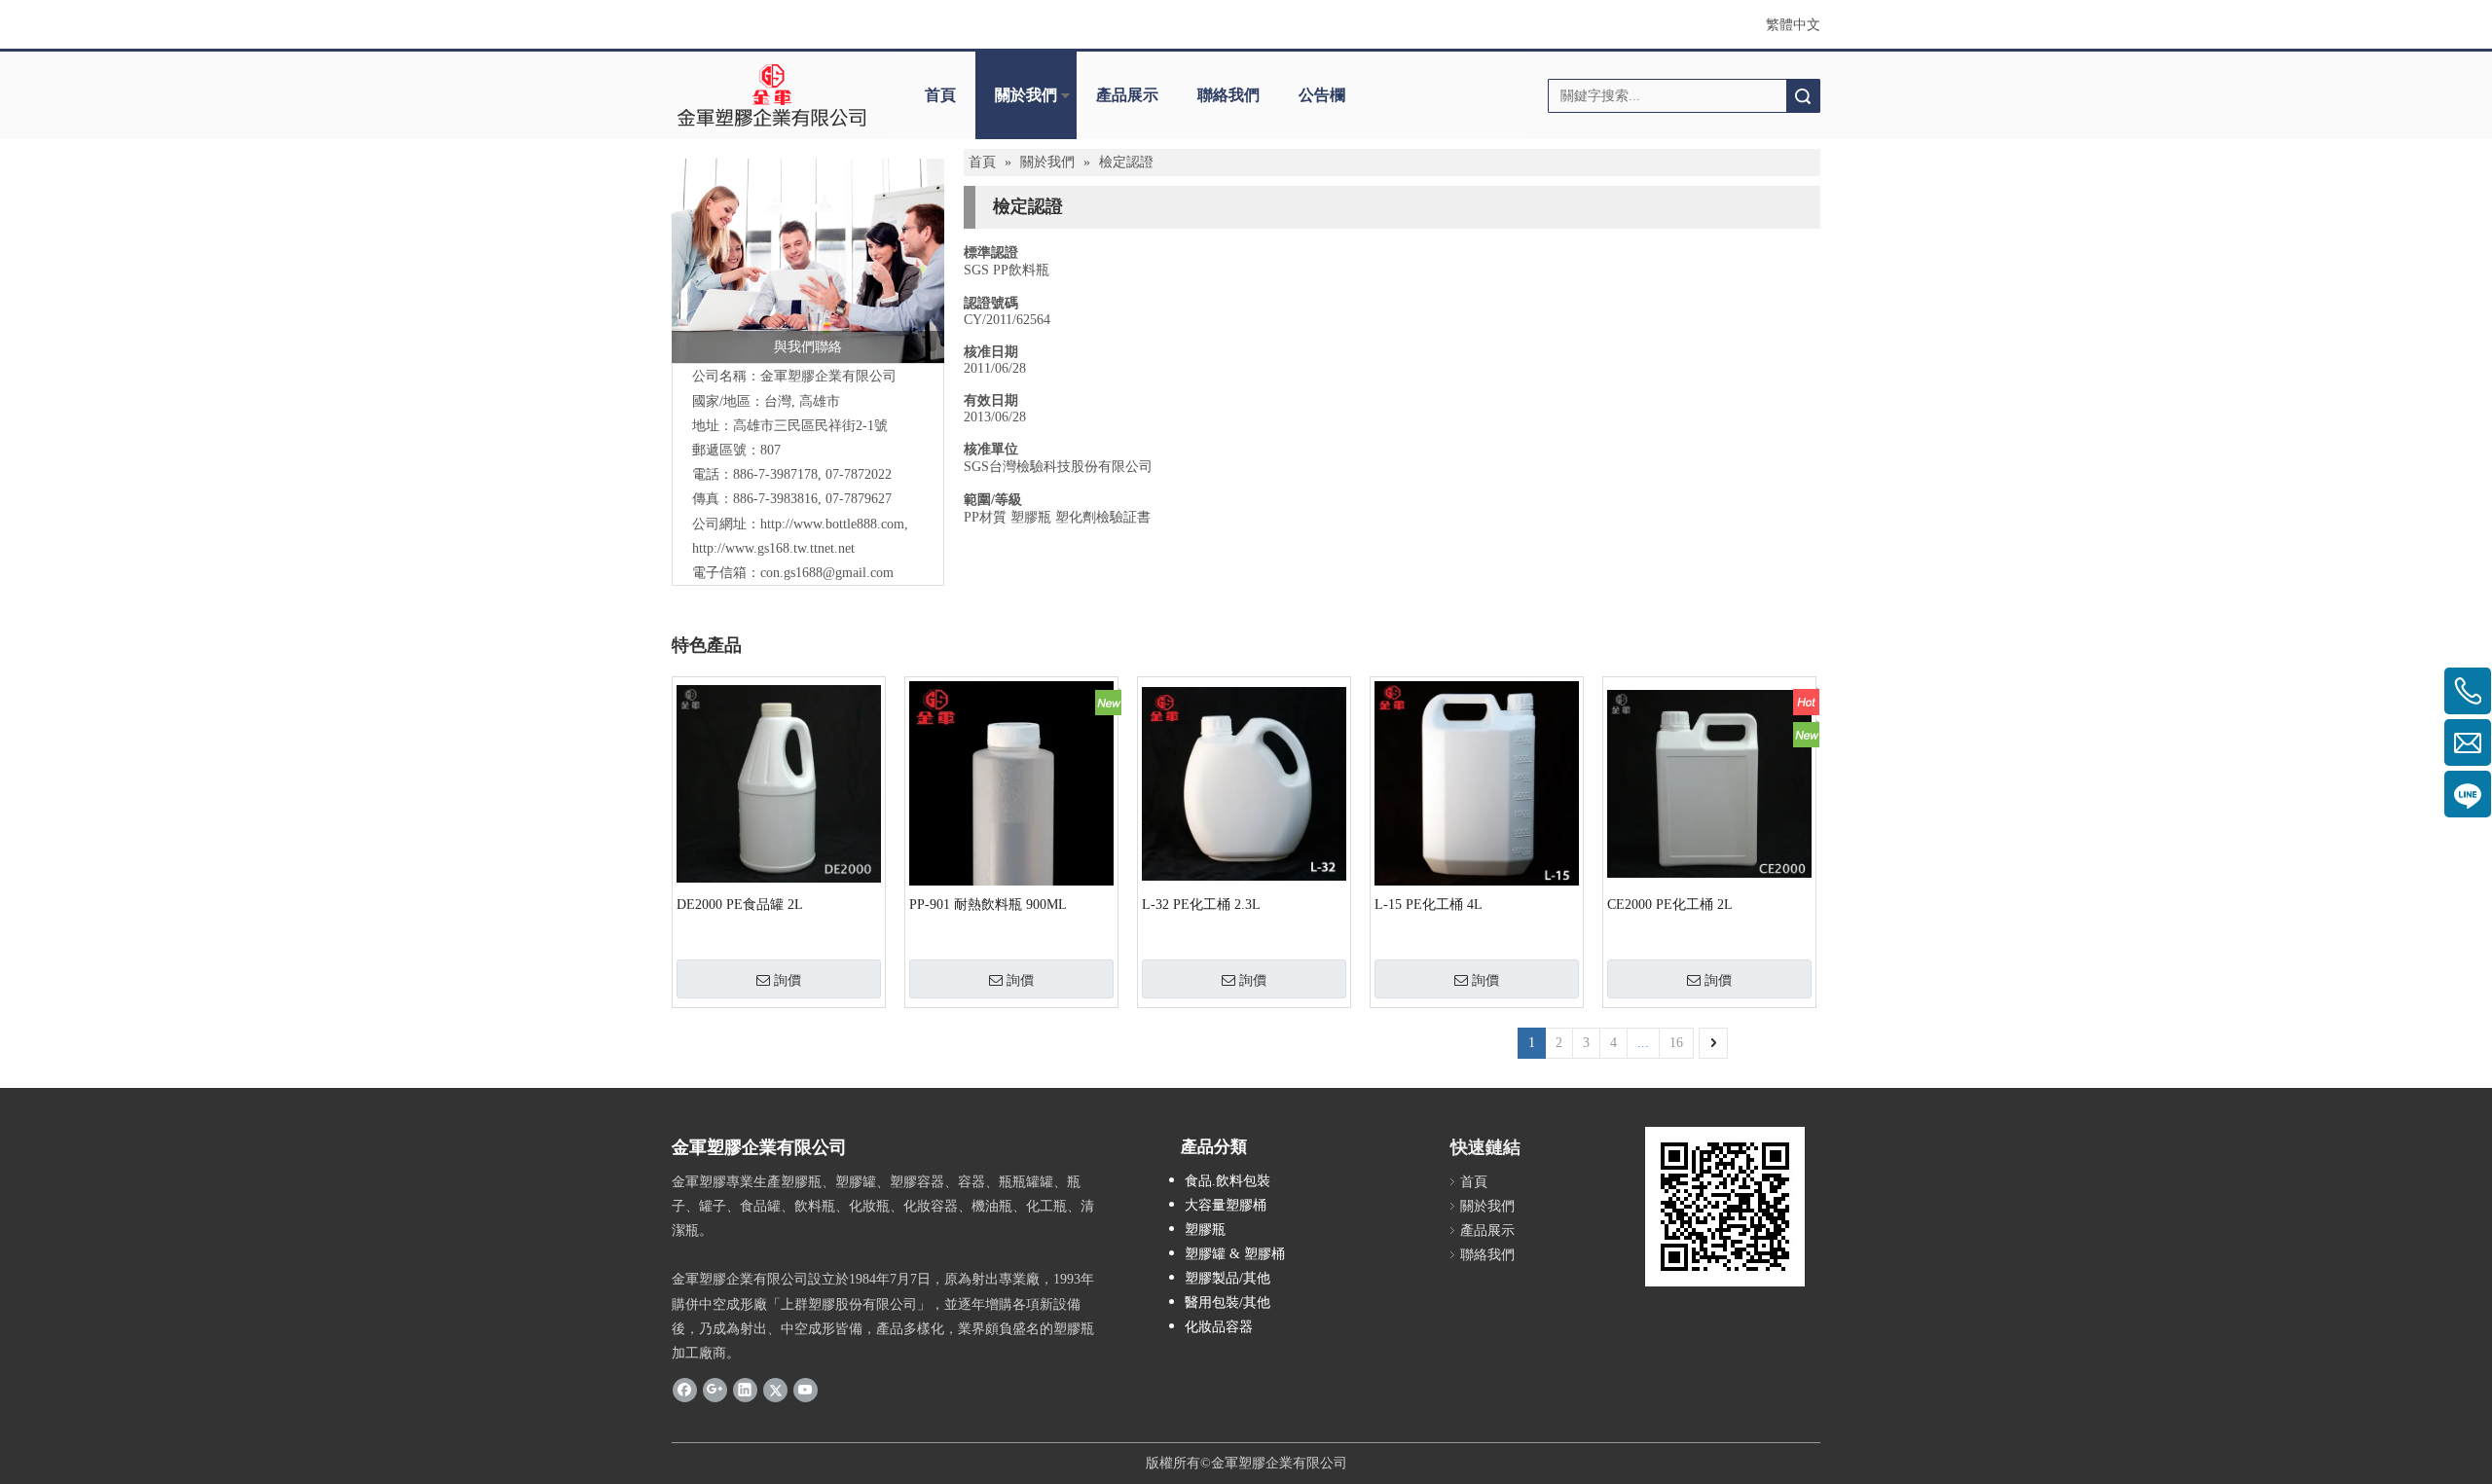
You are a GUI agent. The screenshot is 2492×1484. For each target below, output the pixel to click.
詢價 (788, 980)
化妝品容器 (1219, 1327)
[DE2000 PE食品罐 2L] (779, 783)
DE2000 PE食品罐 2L (740, 905)
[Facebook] (685, 1389)
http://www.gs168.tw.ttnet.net (773, 548)
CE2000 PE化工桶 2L (1670, 905)
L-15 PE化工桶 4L (1429, 905)
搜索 (1803, 96)
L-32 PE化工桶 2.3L (1201, 905)
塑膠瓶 (1205, 1230)
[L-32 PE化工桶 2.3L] (1244, 783)
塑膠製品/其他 (1228, 1278)
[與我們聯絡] (808, 261)
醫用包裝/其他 (1228, 1303)
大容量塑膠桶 (1226, 1205)
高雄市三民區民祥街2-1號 (810, 426)
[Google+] (715, 1389)
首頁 (940, 95)
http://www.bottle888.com (832, 524)
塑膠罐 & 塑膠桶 (1235, 1254)
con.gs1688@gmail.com (827, 573)
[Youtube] (806, 1389)
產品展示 (1127, 95)
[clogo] (771, 95)
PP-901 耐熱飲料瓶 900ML (988, 905)
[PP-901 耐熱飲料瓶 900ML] (1011, 856)
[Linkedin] (745, 1389)
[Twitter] (775, 1389)
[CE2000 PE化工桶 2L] (1709, 783)
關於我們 (1026, 95)
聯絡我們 (1228, 95)
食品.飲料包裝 (1228, 1181)
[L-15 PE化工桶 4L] (1477, 784)
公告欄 (1322, 95)
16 (1676, 1043)
